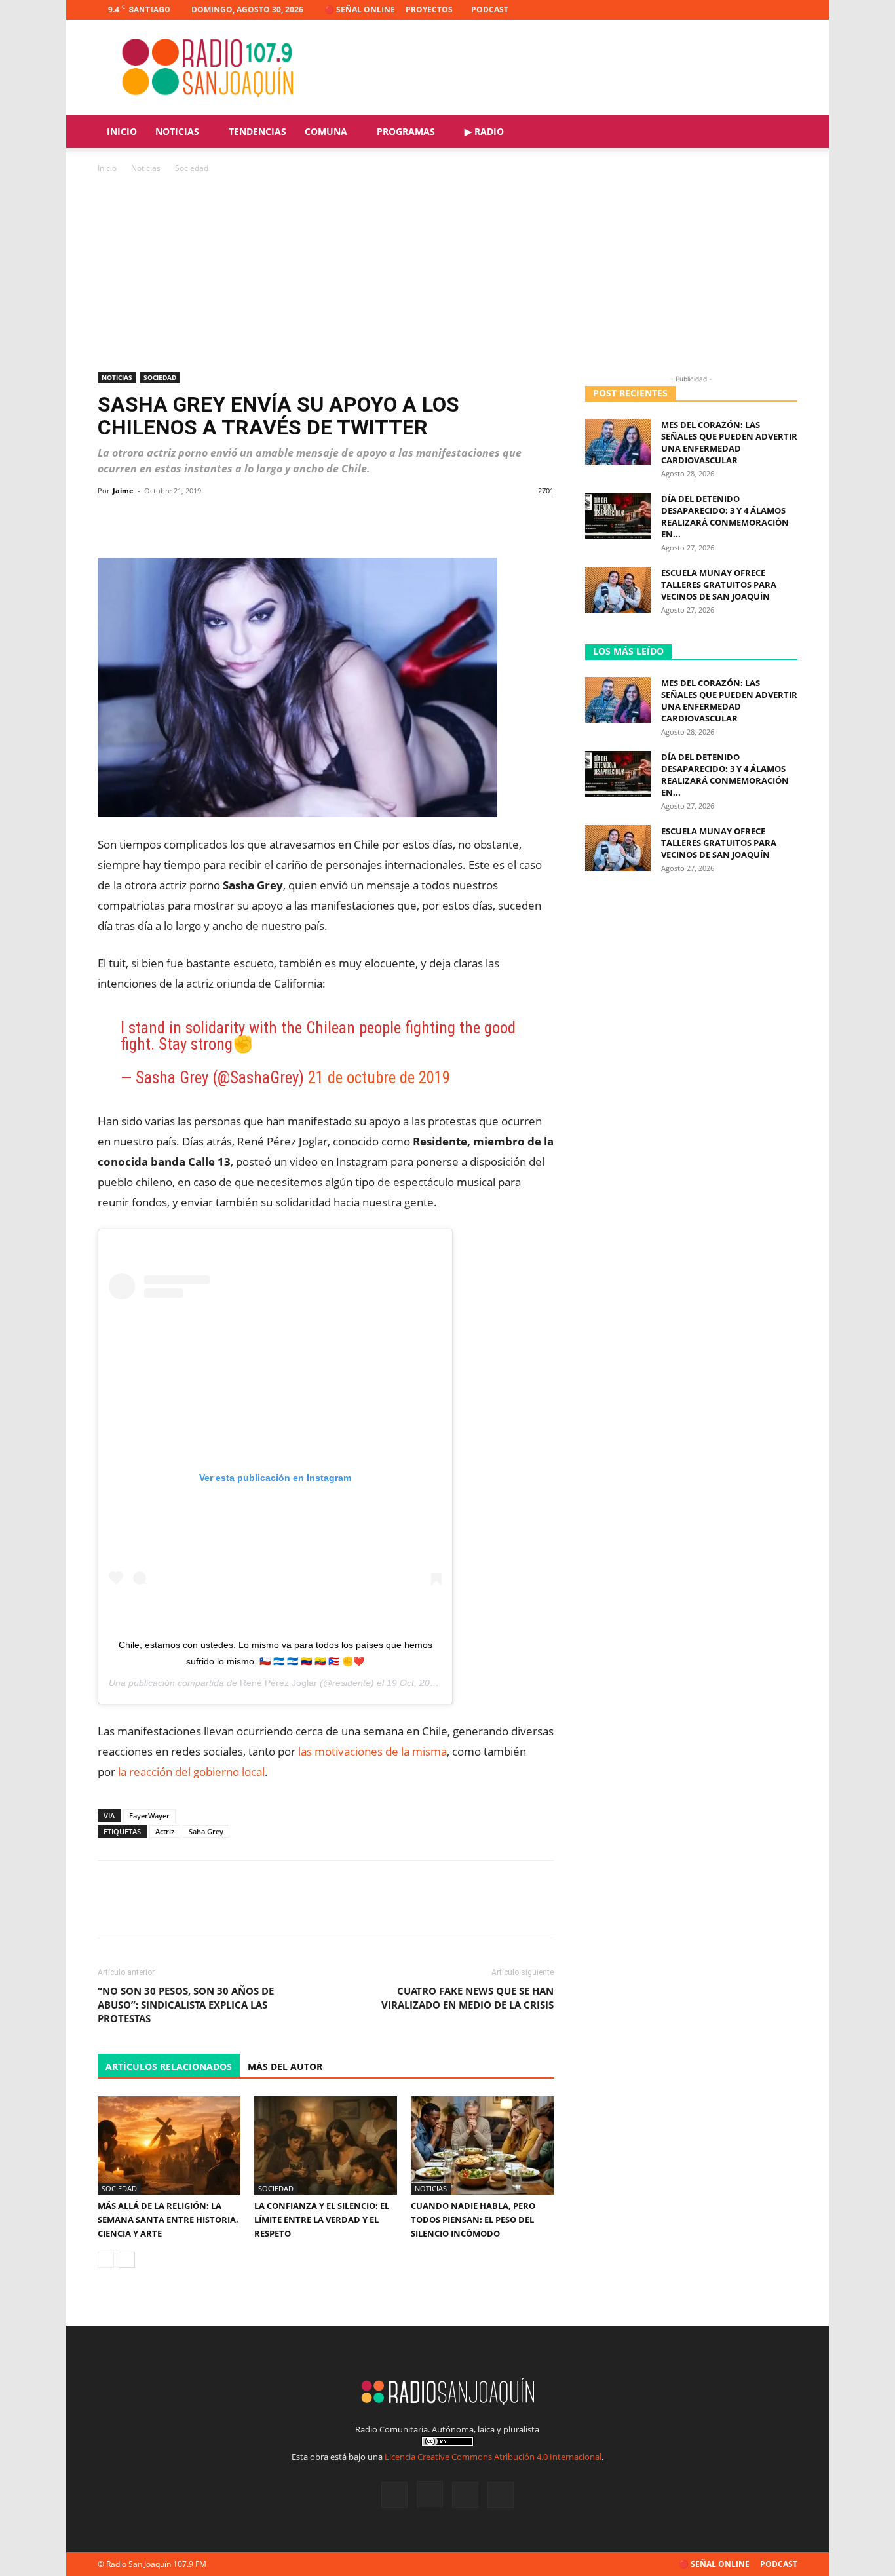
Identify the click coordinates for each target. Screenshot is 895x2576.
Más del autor (285, 2067)
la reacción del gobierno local (191, 1772)
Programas (406, 131)
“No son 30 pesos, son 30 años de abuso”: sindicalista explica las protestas (186, 2005)
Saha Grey (206, 1831)
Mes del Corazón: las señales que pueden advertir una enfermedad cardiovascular (729, 442)
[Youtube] (788, 10)
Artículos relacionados (169, 2067)
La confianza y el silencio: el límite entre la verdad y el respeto (322, 2220)
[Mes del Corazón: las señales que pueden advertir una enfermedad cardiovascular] (618, 442)
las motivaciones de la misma (372, 1751)
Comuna (326, 131)
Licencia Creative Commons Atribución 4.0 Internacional (493, 2457)
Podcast (490, 10)
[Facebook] (723, 10)
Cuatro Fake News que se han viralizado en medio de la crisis (467, 1998)
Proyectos (429, 10)
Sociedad (160, 377)
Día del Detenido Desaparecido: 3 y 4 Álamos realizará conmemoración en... (725, 516)
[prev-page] (106, 2260)
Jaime (123, 490)
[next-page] (127, 2260)
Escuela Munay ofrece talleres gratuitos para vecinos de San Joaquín (719, 585)
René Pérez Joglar (278, 1683)
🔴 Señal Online (360, 10)
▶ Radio (484, 131)
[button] (782, 133)
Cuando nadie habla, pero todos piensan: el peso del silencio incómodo (473, 2220)
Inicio (122, 131)
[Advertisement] (447, 274)
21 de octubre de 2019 (379, 1078)
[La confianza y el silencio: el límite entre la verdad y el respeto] (326, 2145)
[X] (766, 10)
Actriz (165, 1831)
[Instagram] (744, 10)
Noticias (177, 131)
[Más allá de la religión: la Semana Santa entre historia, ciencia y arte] (169, 2145)
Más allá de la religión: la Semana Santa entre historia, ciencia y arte (168, 2220)
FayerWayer (149, 1816)
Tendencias (257, 131)
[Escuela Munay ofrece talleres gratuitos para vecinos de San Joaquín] (618, 590)
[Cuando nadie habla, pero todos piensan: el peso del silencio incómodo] (482, 2145)
